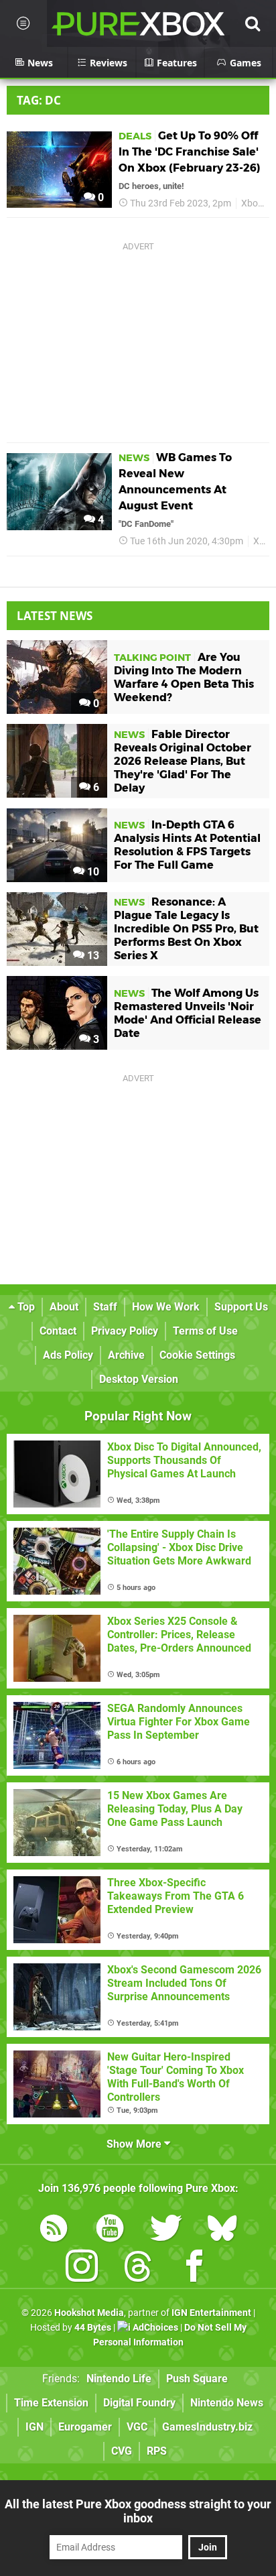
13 (92, 956)
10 (92, 872)
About (64, 1307)
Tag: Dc (39, 100)
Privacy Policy (125, 1331)
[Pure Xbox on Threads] (138, 2269)
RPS (157, 2451)
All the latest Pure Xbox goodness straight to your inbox (138, 2511)
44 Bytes (93, 2328)
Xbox (252, 203)
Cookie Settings (197, 1355)
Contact (58, 1331)
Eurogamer (85, 2427)
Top (25, 1307)
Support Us (241, 1307)
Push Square (197, 2379)
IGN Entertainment (211, 2313)
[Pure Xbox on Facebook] (194, 2269)
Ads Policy (68, 1355)
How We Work (166, 1307)
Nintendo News (227, 2403)
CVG (122, 2451)
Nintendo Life (119, 2379)
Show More (135, 2144)
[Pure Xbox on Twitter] (166, 2230)
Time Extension (51, 2403)
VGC (137, 2427)
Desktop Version (139, 1379)
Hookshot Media (89, 2313)
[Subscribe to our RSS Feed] (54, 2230)
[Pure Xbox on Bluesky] (222, 2230)
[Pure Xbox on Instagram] (82, 2269)
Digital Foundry (139, 2403)
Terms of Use (205, 1331)
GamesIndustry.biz (207, 2427)
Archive (126, 1355)
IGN (34, 2427)
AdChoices (154, 2328)
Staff (105, 1307)
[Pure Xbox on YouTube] (110, 2230)
